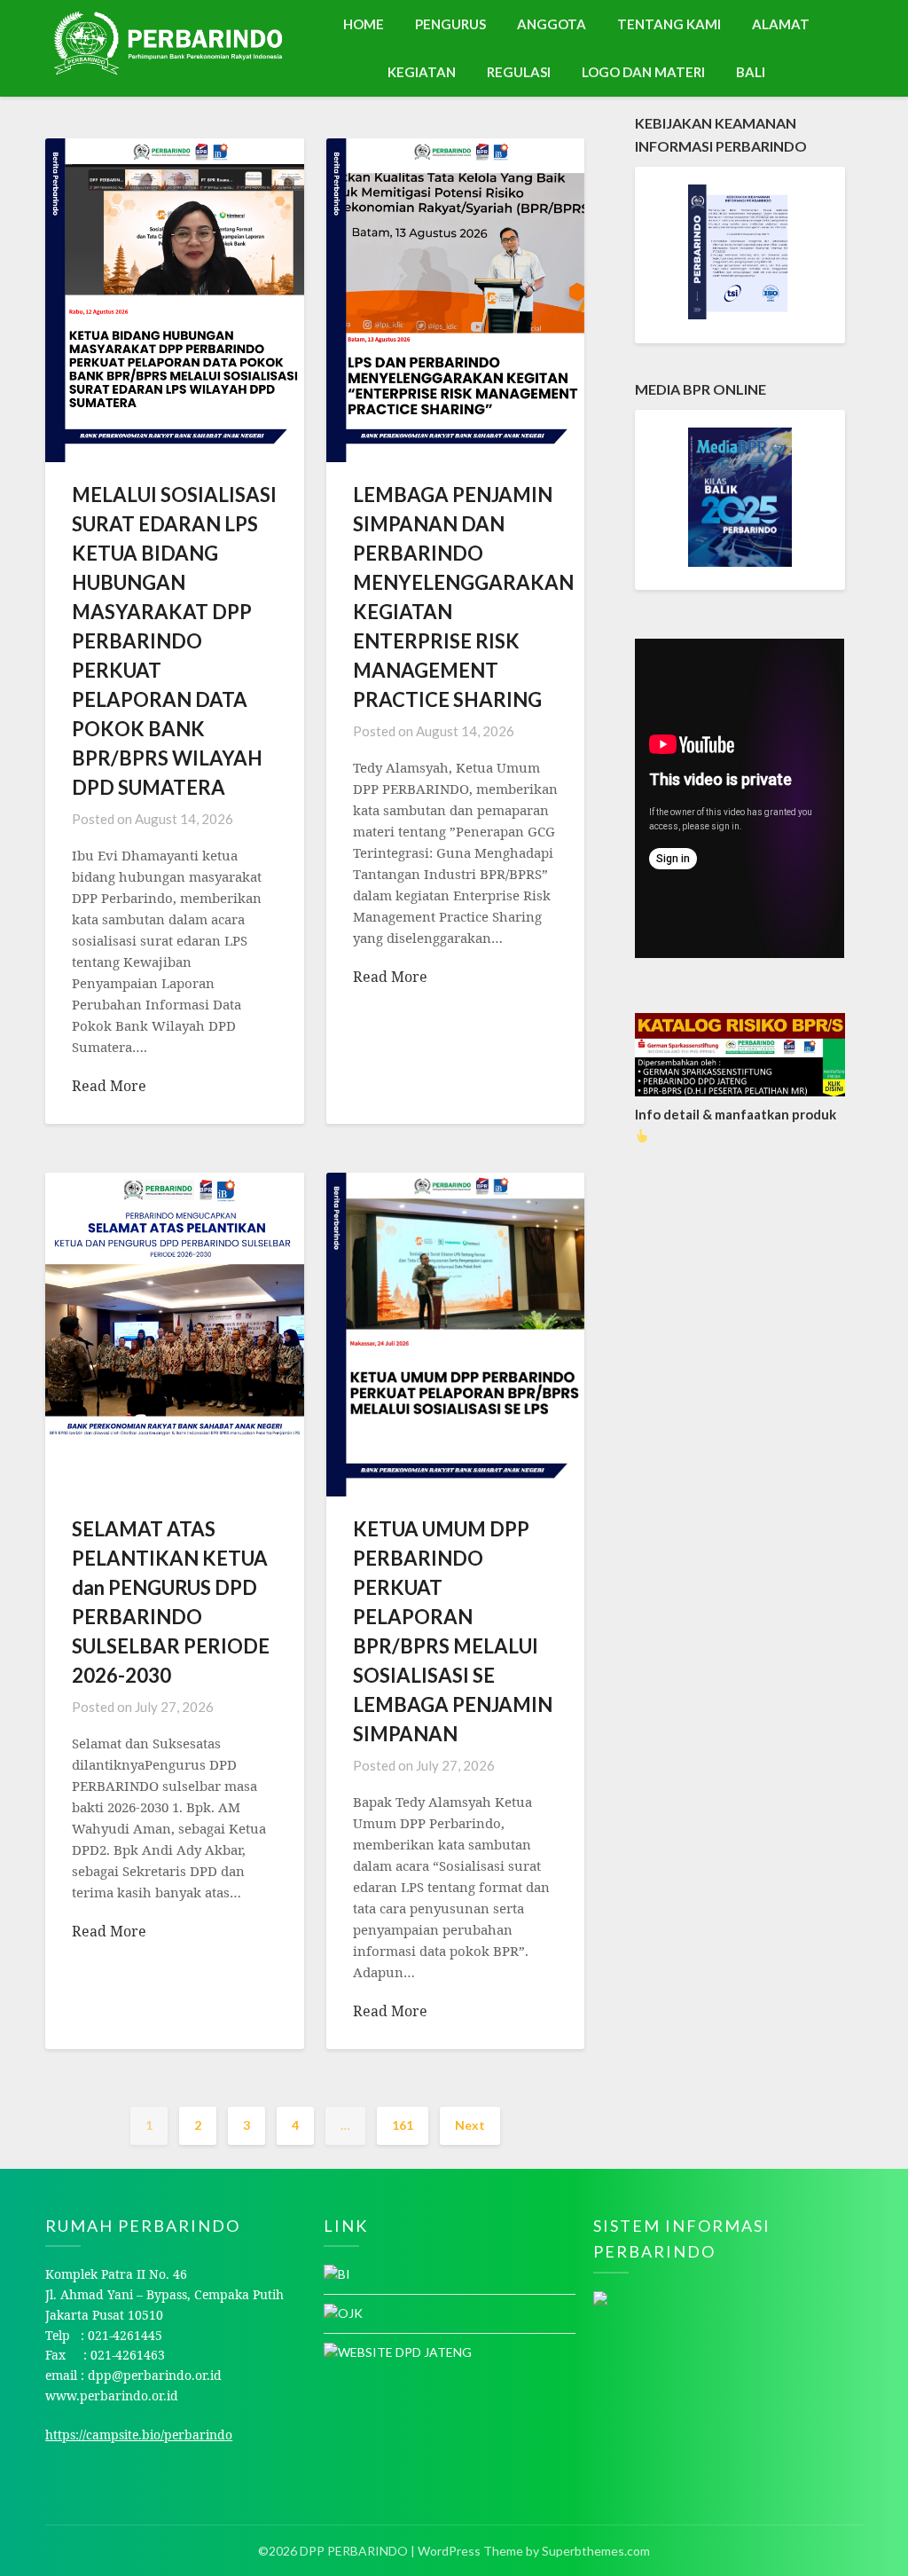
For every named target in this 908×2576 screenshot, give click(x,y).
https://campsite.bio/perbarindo (139, 2435)
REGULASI (519, 72)
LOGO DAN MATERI (643, 72)
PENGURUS (450, 24)
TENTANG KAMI (669, 24)
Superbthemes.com (596, 2551)
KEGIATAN (422, 72)
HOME (364, 24)
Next (470, 2125)
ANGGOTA (552, 24)
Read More (109, 1086)
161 (403, 2125)
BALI (751, 72)
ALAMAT (781, 24)
